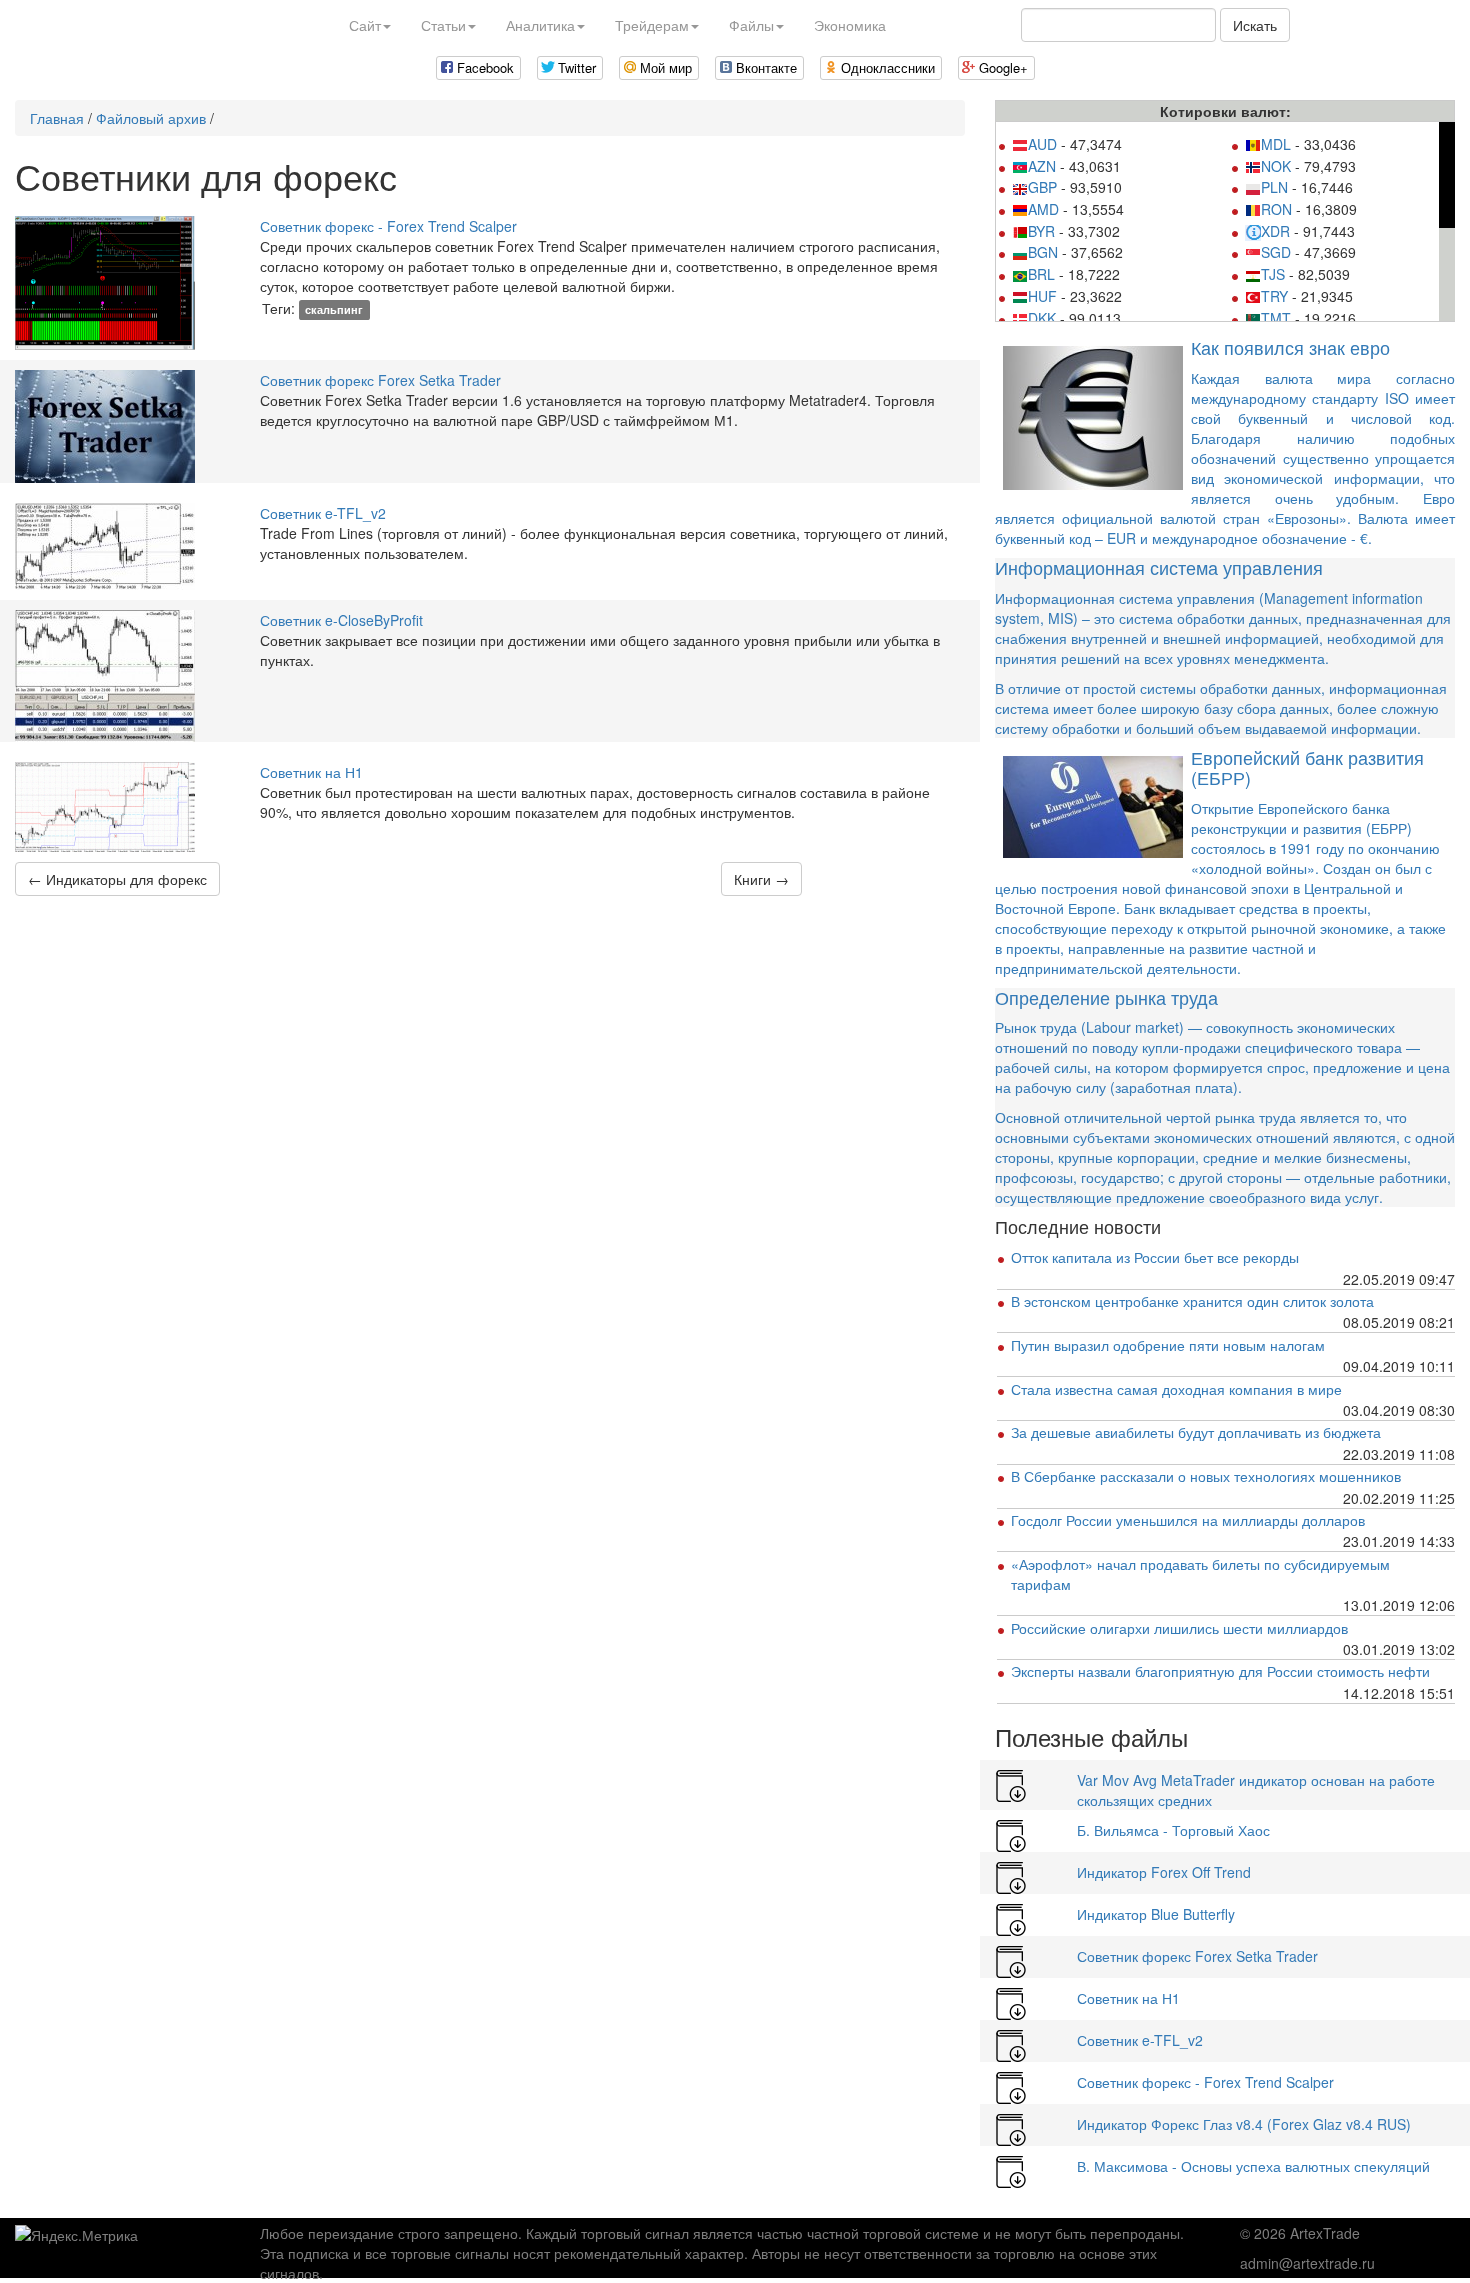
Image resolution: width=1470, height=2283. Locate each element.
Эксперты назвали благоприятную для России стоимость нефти (1220, 1671)
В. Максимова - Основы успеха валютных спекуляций (1253, 2166)
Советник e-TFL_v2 (323, 513)
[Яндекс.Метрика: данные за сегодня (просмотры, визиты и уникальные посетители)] (76, 2235)
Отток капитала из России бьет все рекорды (1155, 1257)
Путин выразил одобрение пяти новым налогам (1168, 1345)
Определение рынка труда (1106, 997)
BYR (1041, 231)
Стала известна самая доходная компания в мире (1176, 1389)
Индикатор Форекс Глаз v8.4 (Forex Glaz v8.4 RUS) (1244, 2124)
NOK (1276, 166)
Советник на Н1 (311, 772)
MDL (1276, 144)
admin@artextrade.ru (1307, 2263)
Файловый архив (151, 118)
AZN (1042, 166)
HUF (1042, 296)
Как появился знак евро (1290, 347)
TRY (1274, 296)
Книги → (761, 879)
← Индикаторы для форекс (117, 879)
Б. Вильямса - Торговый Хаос (1173, 1830)
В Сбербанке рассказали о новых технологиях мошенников (1206, 1476)
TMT (1276, 318)
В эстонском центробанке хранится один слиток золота (1192, 1301)
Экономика (850, 25)
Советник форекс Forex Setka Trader (380, 380)
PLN (1274, 187)
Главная (57, 118)
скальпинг (334, 309)
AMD (1043, 209)
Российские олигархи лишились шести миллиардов (1179, 1628)
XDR (1275, 231)
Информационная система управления (1159, 567)
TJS (1273, 274)
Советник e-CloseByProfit (341, 620)
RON (1276, 209)
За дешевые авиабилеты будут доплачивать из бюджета (1196, 1432)
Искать (1255, 25)
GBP (1042, 187)
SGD (1276, 252)
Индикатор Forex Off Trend (1164, 1872)
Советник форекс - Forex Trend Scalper (388, 226)
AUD (1042, 144)
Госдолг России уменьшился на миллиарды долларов (1188, 1520)
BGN (1043, 252)
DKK (1042, 318)
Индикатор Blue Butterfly (1156, 1914)
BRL (1041, 274)
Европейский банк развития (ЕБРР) (1307, 767)
